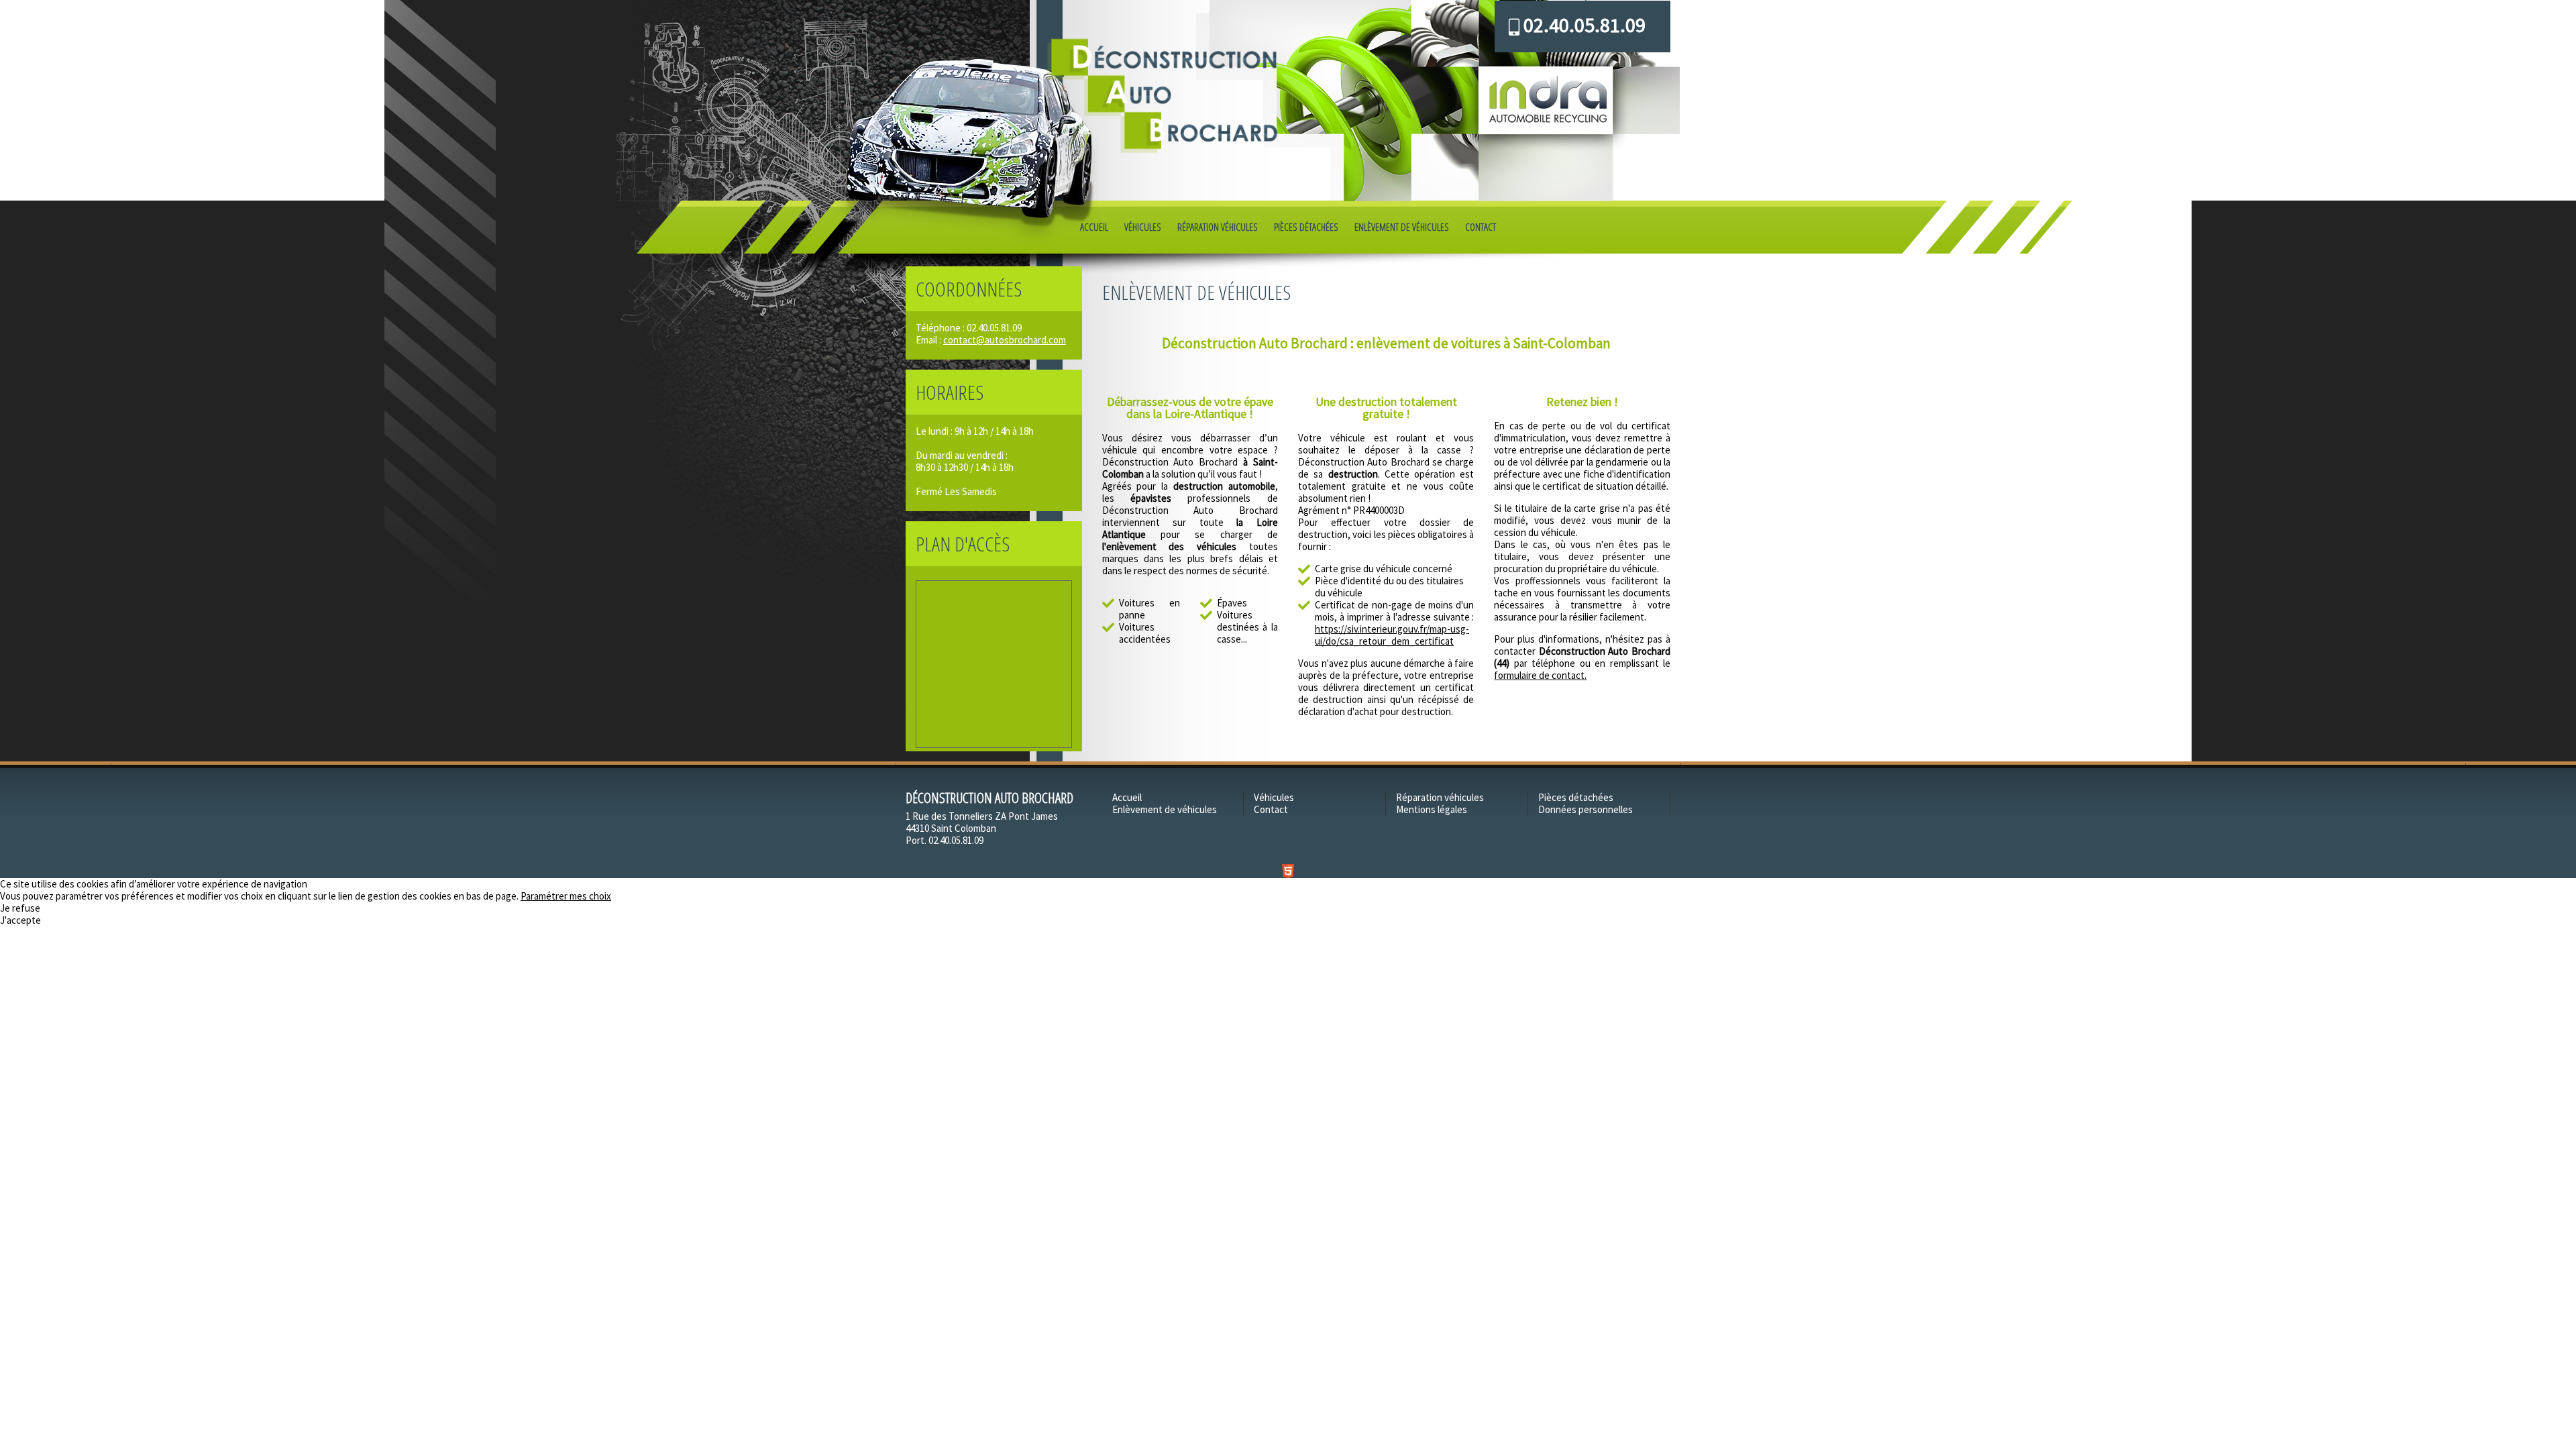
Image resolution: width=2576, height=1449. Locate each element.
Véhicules (1143, 227)
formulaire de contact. (1540, 675)
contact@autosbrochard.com (1005, 340)
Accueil (1094, 227)
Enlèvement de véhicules (1402, 227)
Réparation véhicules (1218, 227)
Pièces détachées (1306, 227)
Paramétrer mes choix (566, 896)
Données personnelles (1586, 809)
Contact (1481, 227)
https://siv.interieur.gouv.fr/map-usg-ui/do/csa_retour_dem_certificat (1392, 635)
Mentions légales (1432, 809)
